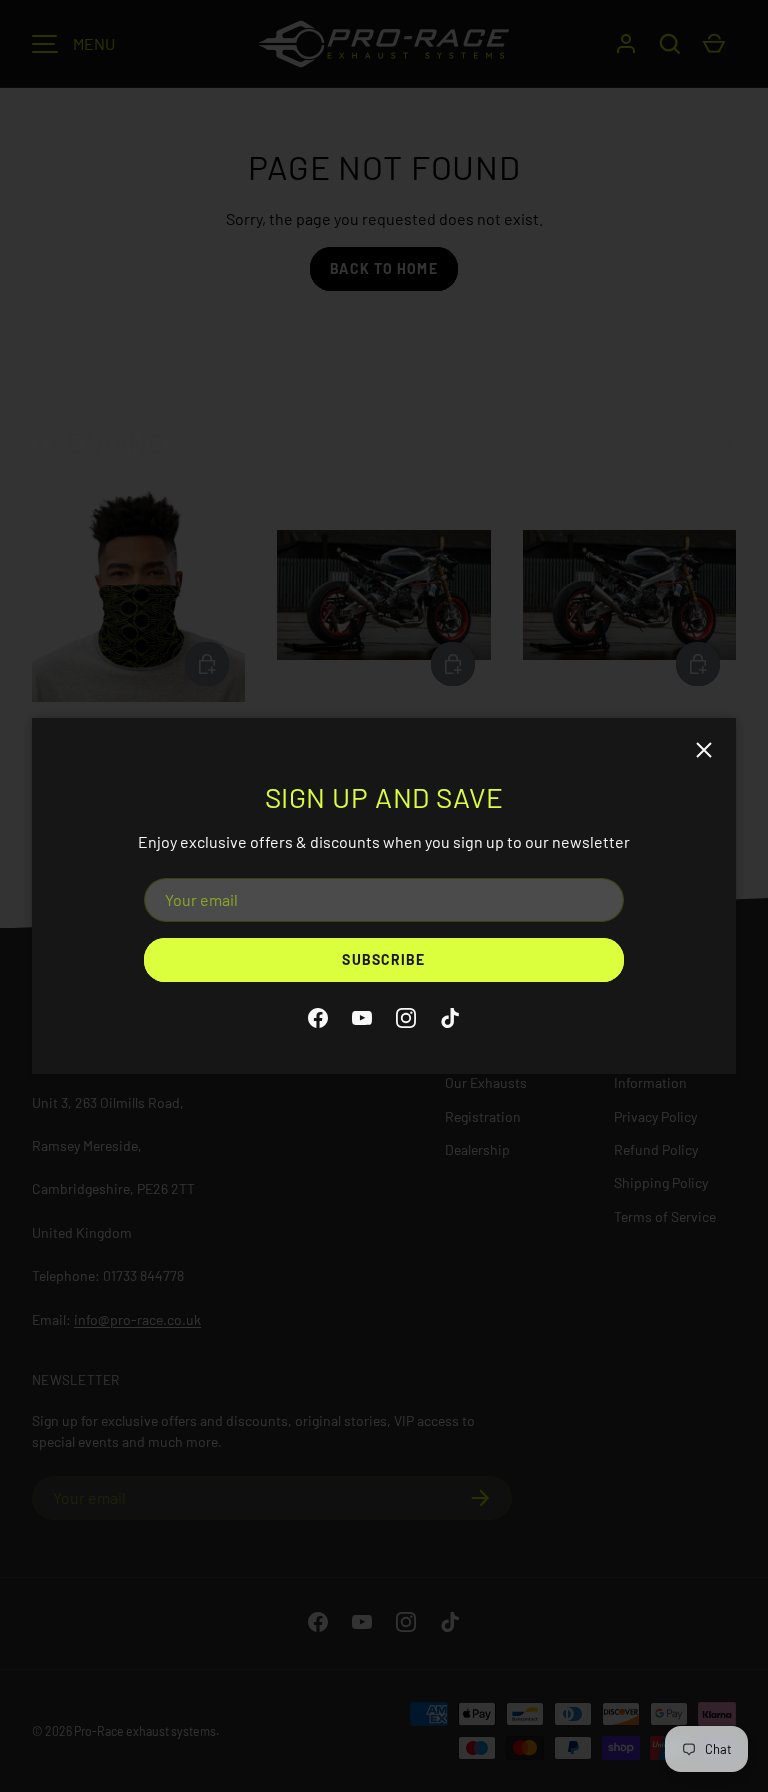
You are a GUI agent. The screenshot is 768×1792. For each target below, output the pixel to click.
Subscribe (383, 959)
